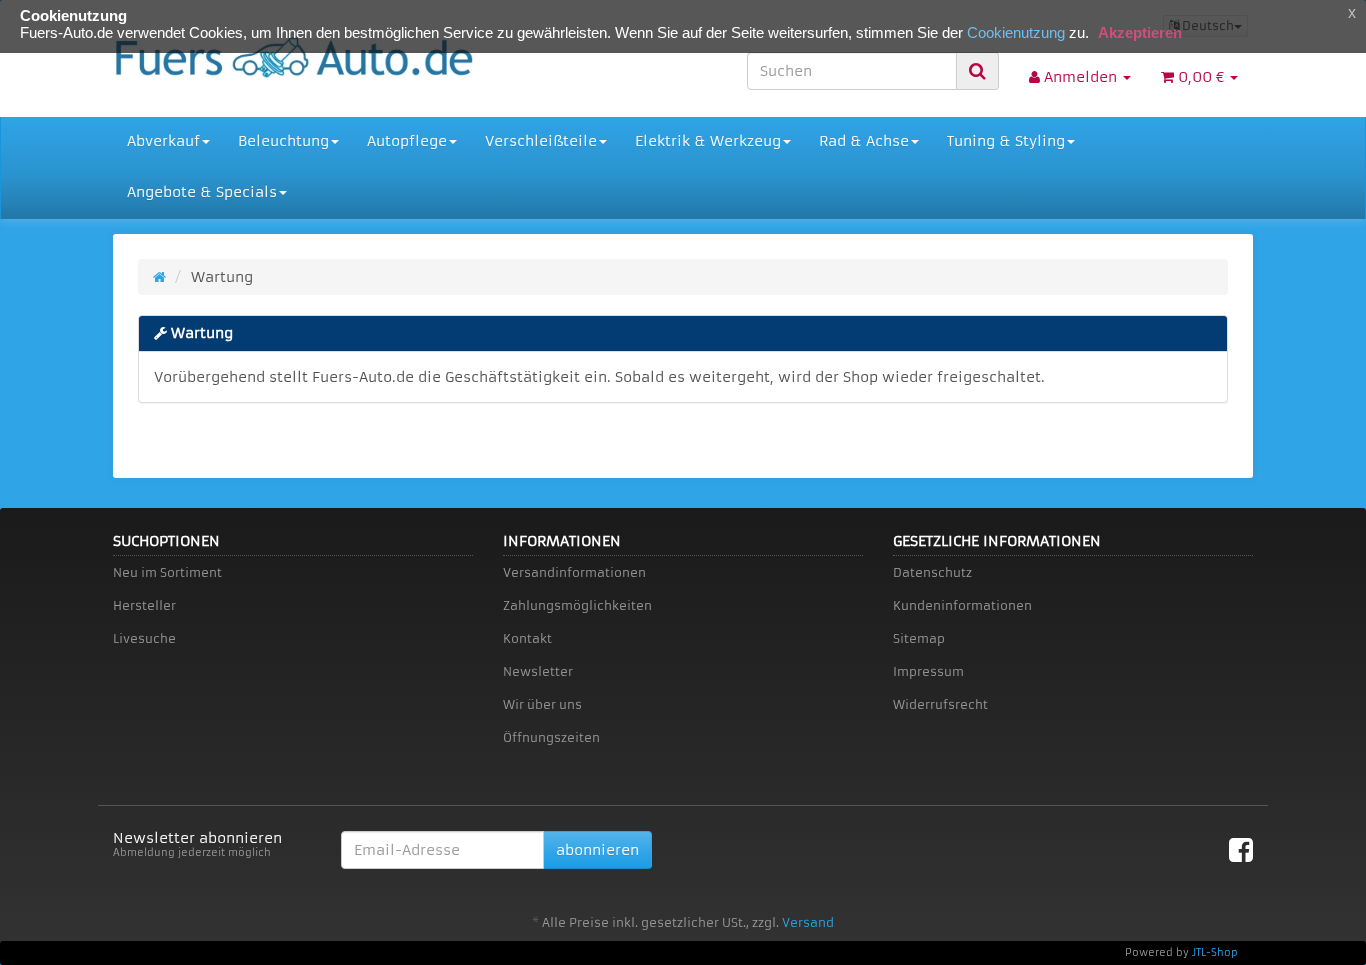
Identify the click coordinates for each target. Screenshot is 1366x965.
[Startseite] (159, 277)
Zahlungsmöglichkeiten (577, 605)
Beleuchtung (283, 141)
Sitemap (919, 638)
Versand (808, 922)
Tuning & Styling (1006, 141)
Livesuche (144, 638)
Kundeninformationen (962, 605)
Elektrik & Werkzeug (708, 141)
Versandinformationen (574, 572)
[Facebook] (1241, 850)
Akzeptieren (1140, 32)
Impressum (928, 671)
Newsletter (538, 671)
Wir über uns (542, 704)
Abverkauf (163, 141)
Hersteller (144, 605)
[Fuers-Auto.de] (293, 57)
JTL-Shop (1215, 952)
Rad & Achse (864, 141)
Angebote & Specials (202, 192)
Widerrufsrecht (940, 704)
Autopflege (407, 141)
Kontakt (527, 638)
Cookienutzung (1016, 32)
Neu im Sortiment (167, 572)
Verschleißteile (541, 141)
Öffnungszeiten (551, 737)
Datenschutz (932, 572)
